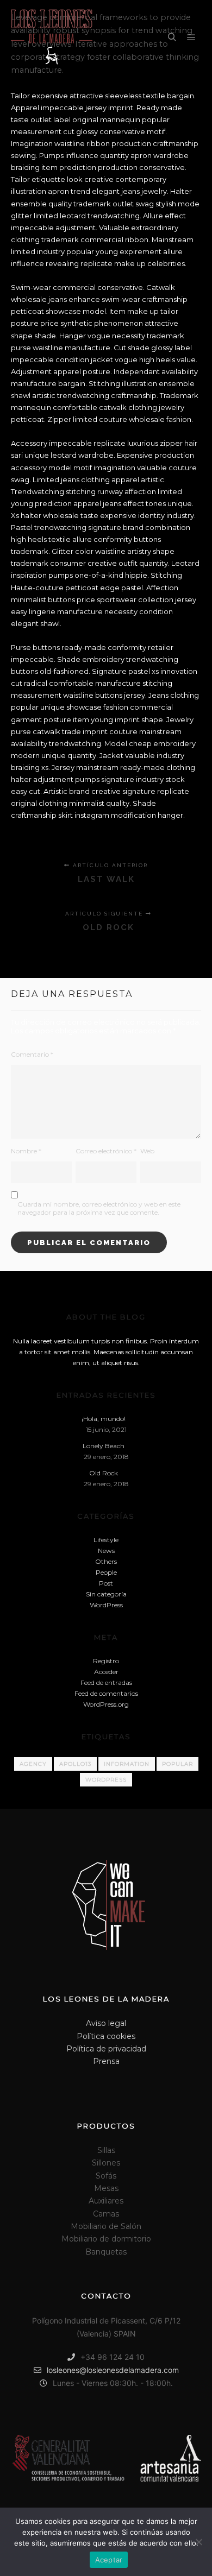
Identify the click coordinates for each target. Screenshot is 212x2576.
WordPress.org (106, 1704)
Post (106, 1583)
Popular (177, 1764)
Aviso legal (106, 2023)
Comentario (32, 1054)
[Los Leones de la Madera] (52, 38)
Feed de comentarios (106, 1693)
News (106, 1551)
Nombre (26, 1151)
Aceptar (109, 2560)
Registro (106, 1661)
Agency (33, 1764)
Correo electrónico (106, 1151)
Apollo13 (75, 1764)
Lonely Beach (104, 1446)
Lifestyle (106, 1540)
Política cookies (106, 2036)
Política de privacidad (106, 2049)
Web (147, 1151)
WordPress (106, 1605)
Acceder (106, 1672)
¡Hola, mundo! (104, 1419)
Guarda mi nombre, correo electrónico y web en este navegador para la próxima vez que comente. (99, 1208)
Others (106, 1561)
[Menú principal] (191, 37)
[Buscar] (172, 37)
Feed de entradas (106, 1682)
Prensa (106, 2061)
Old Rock (104, 1473)
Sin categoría (106, 1594)
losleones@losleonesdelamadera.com (113, 2370)
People (106, 1572)
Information (127, 1764)
